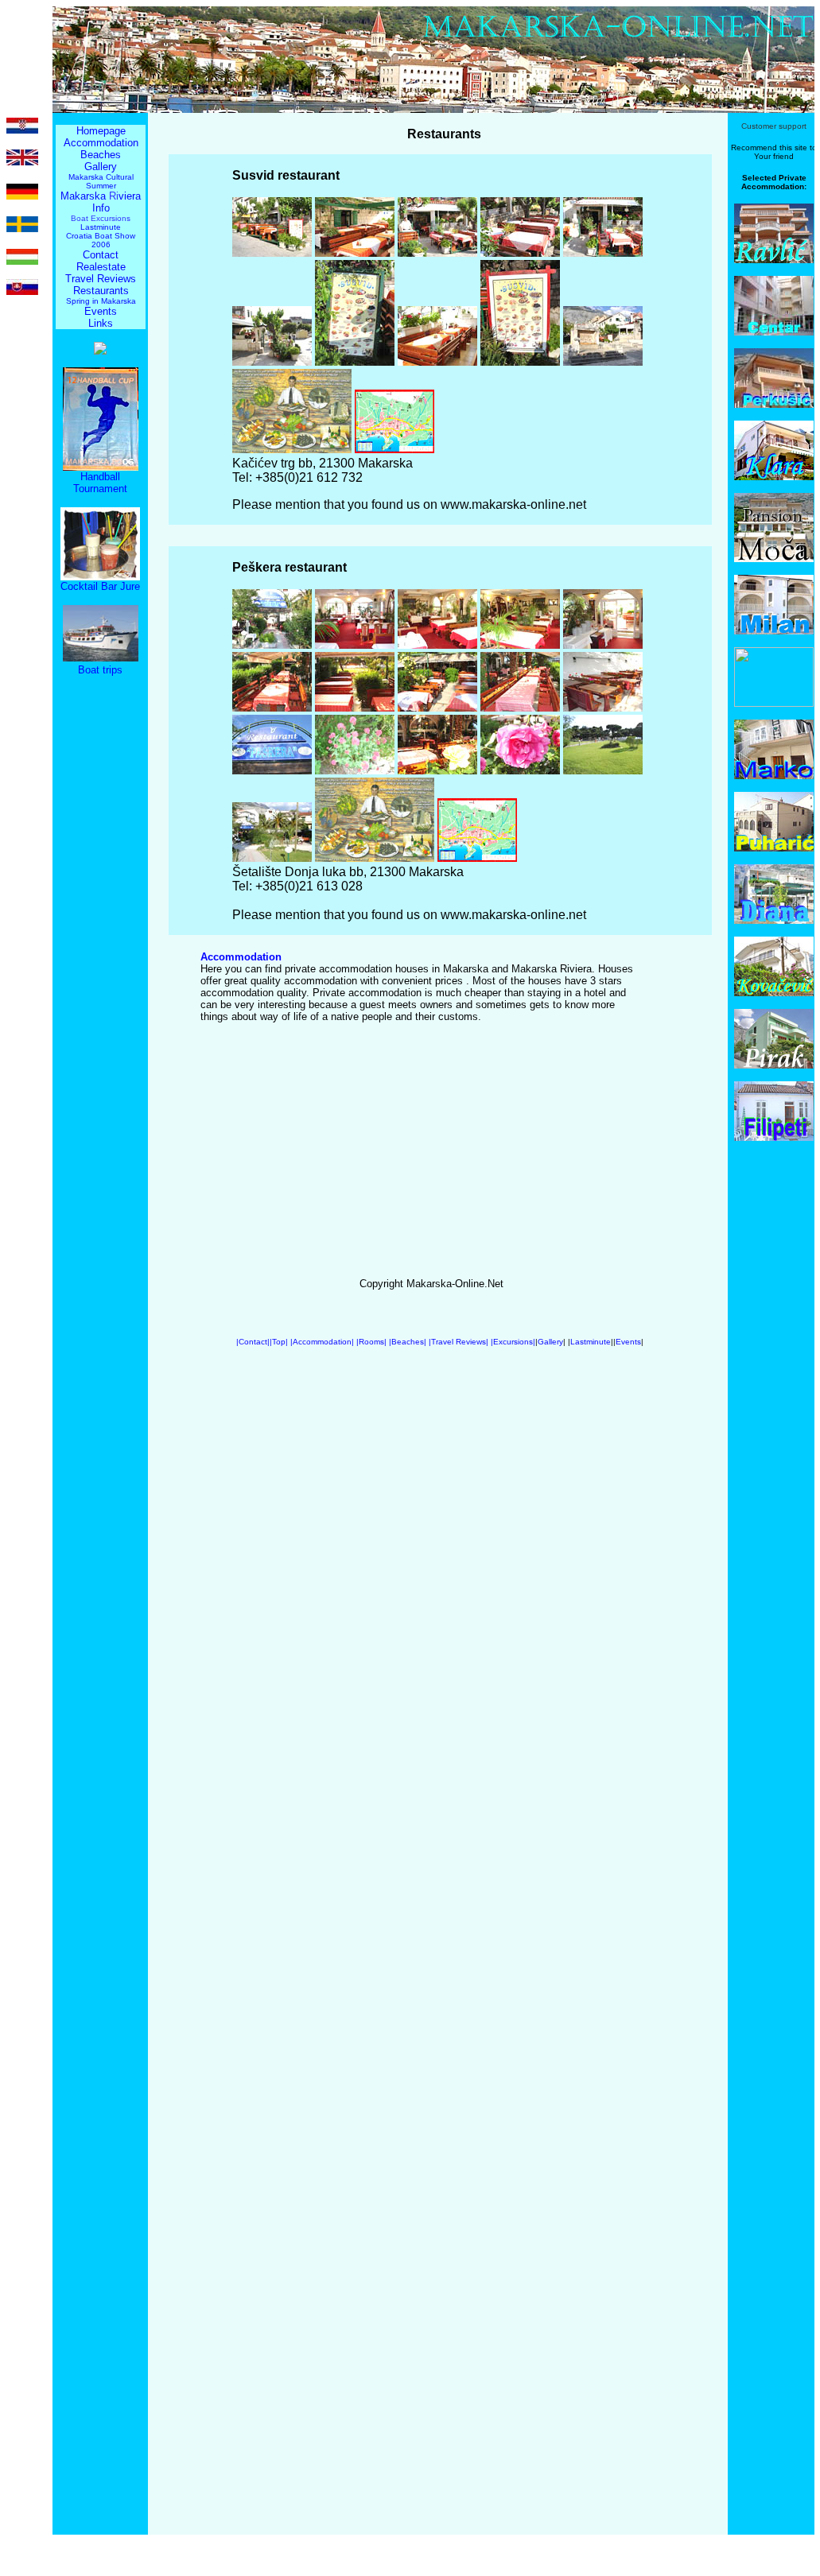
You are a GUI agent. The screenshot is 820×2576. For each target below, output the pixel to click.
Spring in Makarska (101, 301)
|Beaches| (408, 1342)
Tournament (100, 489)
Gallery (101, 167)
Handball (100, 477)
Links (101, 323)
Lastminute (101, 227)
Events (101, 311)
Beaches (101, 155)
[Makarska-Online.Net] (100, 350)
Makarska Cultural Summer (101, 181)
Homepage (101, 131)
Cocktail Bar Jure (100, 586)
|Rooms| (371, 1342)
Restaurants (101, 291)
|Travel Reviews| (459, 1342)
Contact (101, 255)
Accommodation (101, 143)
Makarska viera (101, 196)
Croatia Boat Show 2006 (101, 240)
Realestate (101, 267)
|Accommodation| (323, 1342)
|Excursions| (513, 1342)
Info (101, 208)
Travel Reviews (101, 279)
